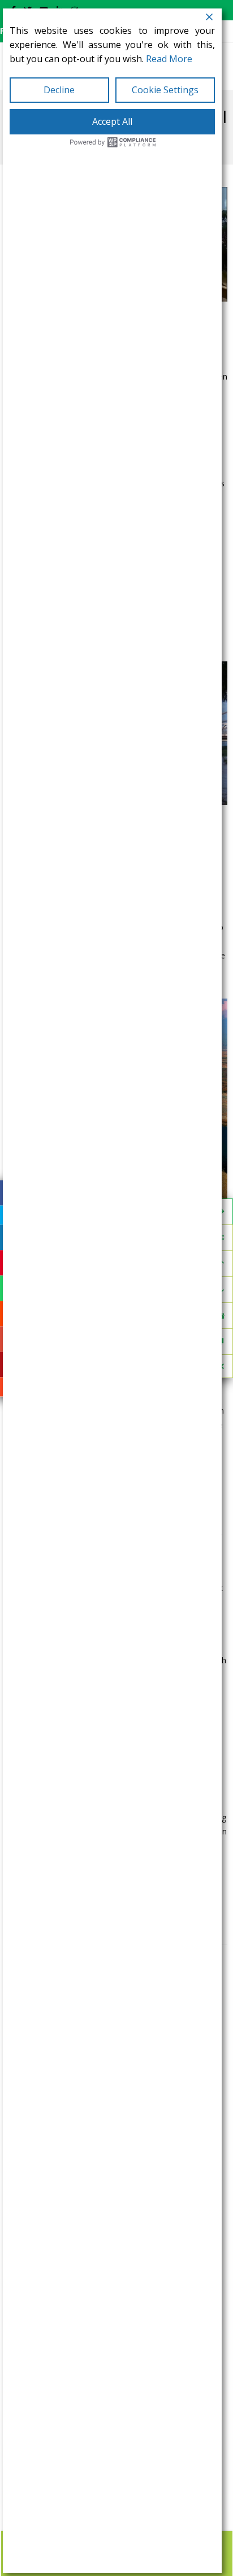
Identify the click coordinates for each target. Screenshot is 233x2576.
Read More (169, 59)
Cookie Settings (165, 90)
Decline (59, 90)
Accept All (112, 121)
